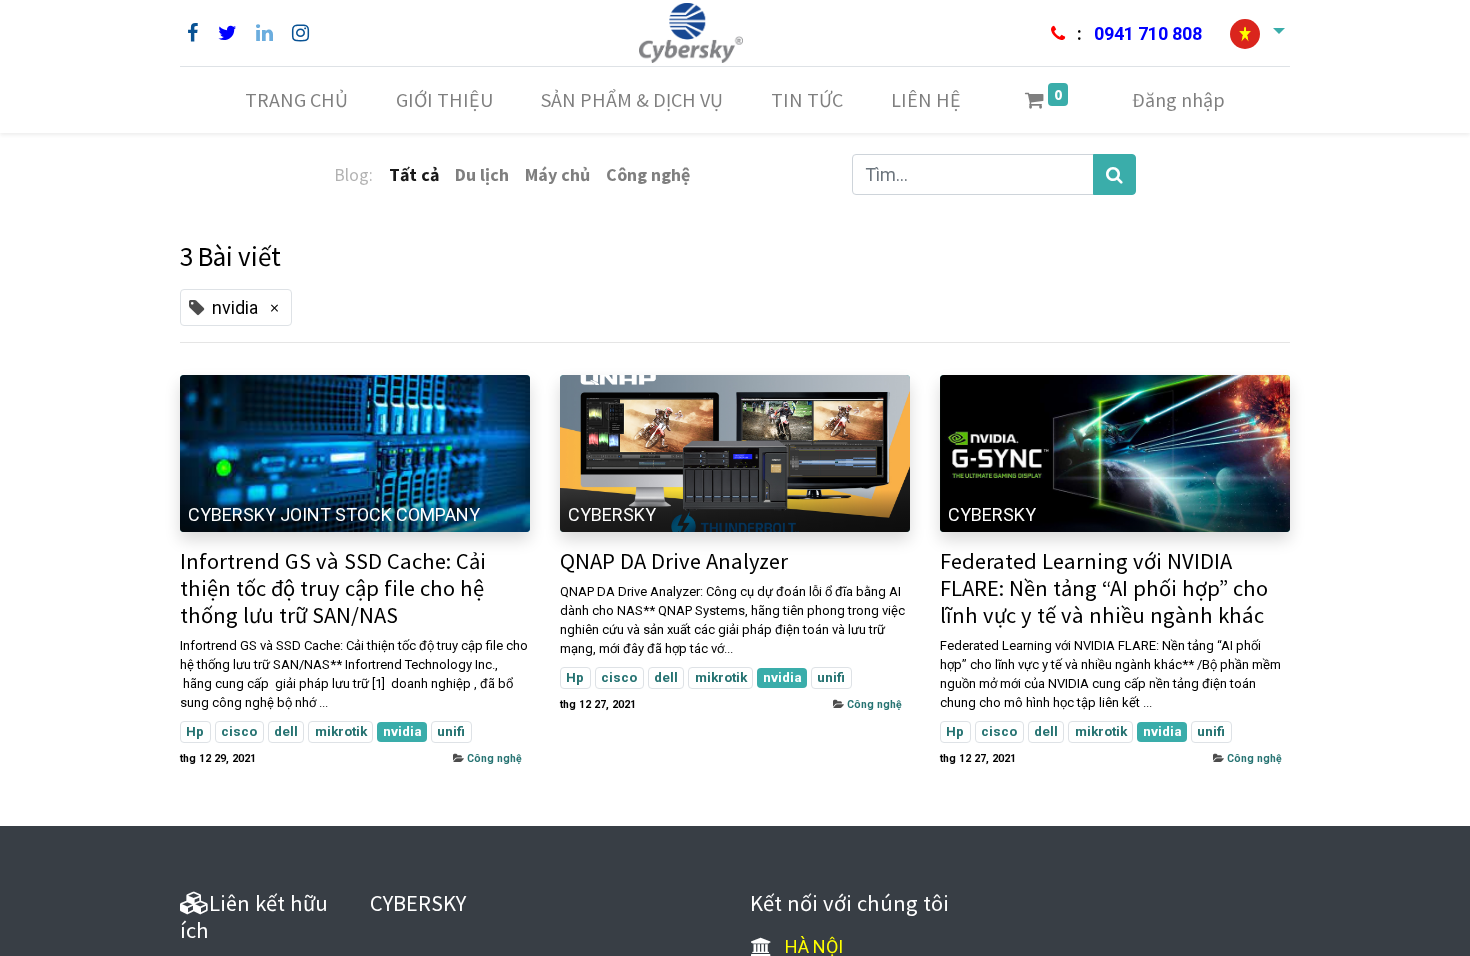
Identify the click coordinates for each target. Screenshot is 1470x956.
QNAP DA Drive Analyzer (674, 561)
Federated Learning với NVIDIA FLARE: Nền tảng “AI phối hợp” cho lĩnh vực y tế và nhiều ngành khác (1104, 588)
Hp (195, 731)
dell (286, 731)
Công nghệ (494, 758)
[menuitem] (296, 100)
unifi (451, 731)
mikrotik (341, 731)
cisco (239, 731)
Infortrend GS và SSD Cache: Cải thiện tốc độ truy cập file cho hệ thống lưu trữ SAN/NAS (333, 588)
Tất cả (414, 174)
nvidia (402, 731)
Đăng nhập (1178, 99)
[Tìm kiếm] (1114, 174)
